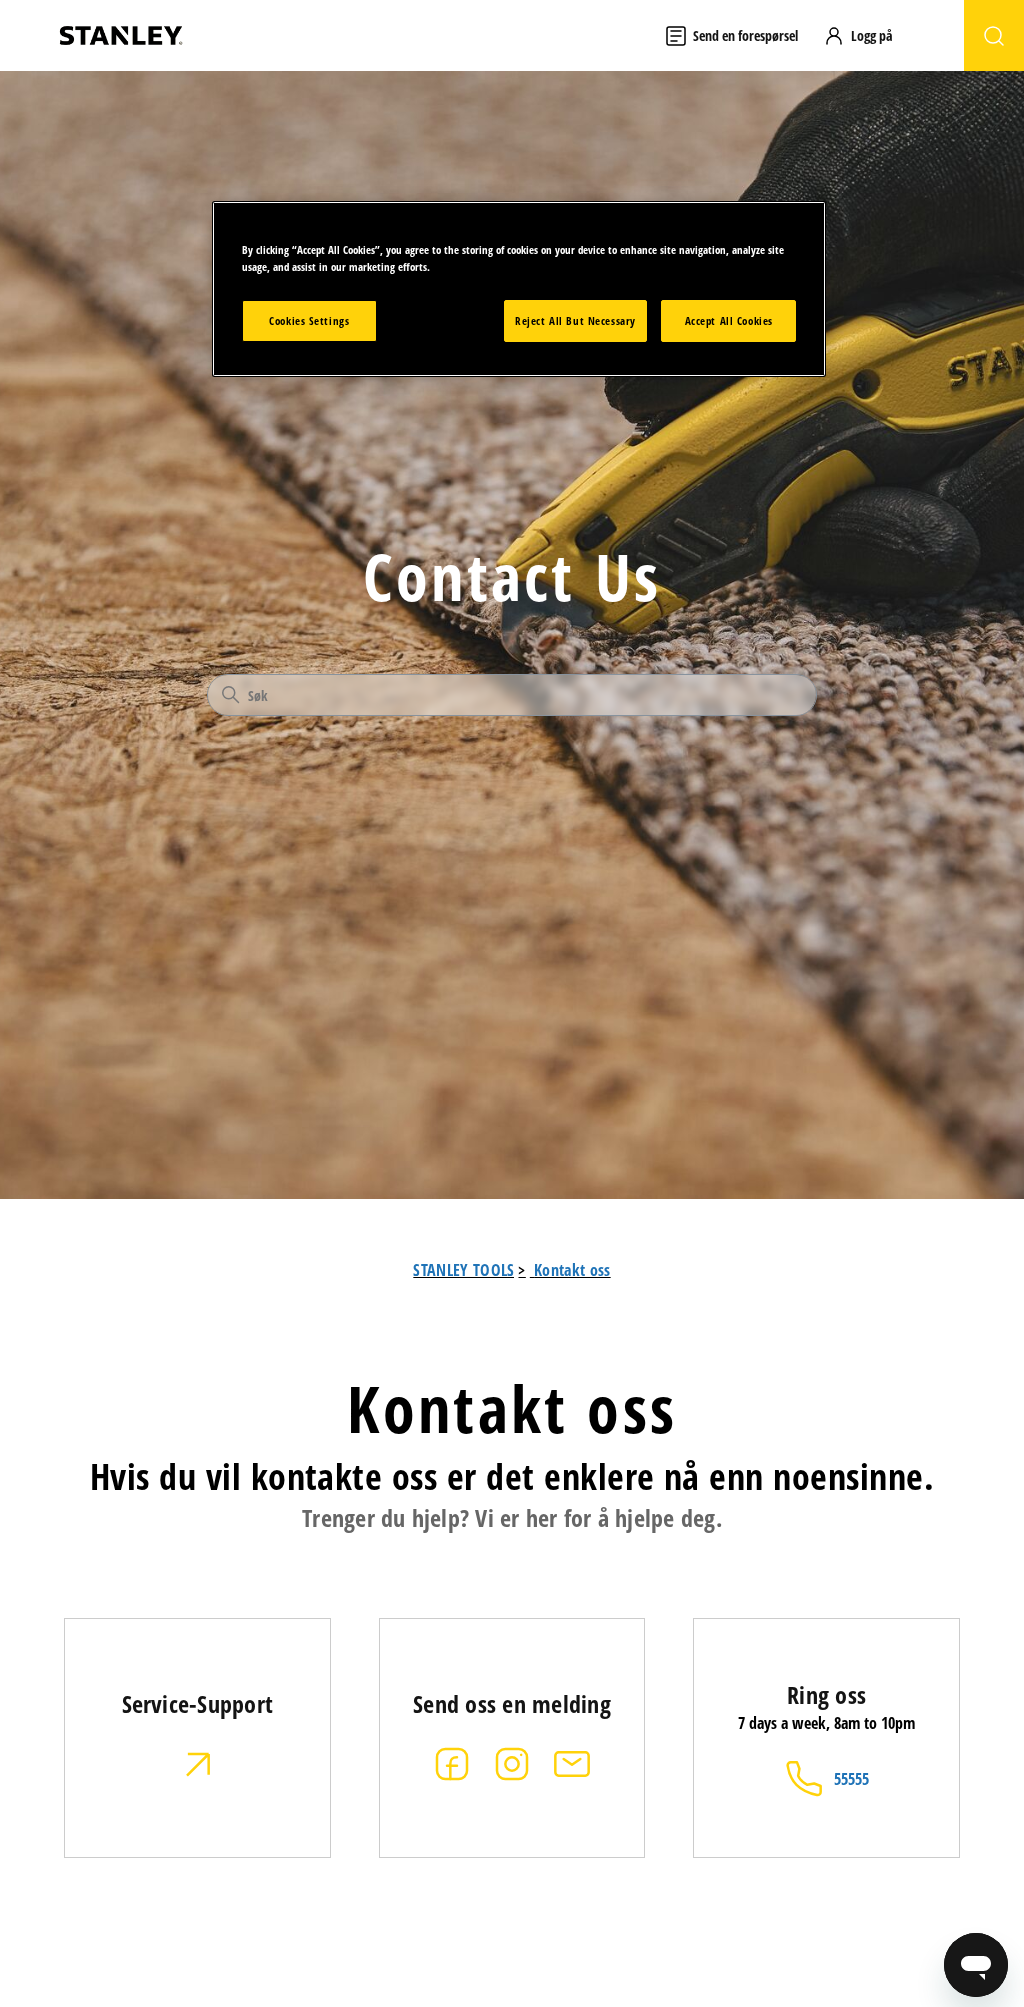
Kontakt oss (572, 1270)
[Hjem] (121, 35)
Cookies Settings (309, 320)
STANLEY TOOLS (463, 1270)
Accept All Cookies (729, 320)
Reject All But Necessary (575, 320)
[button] (867, 35)
